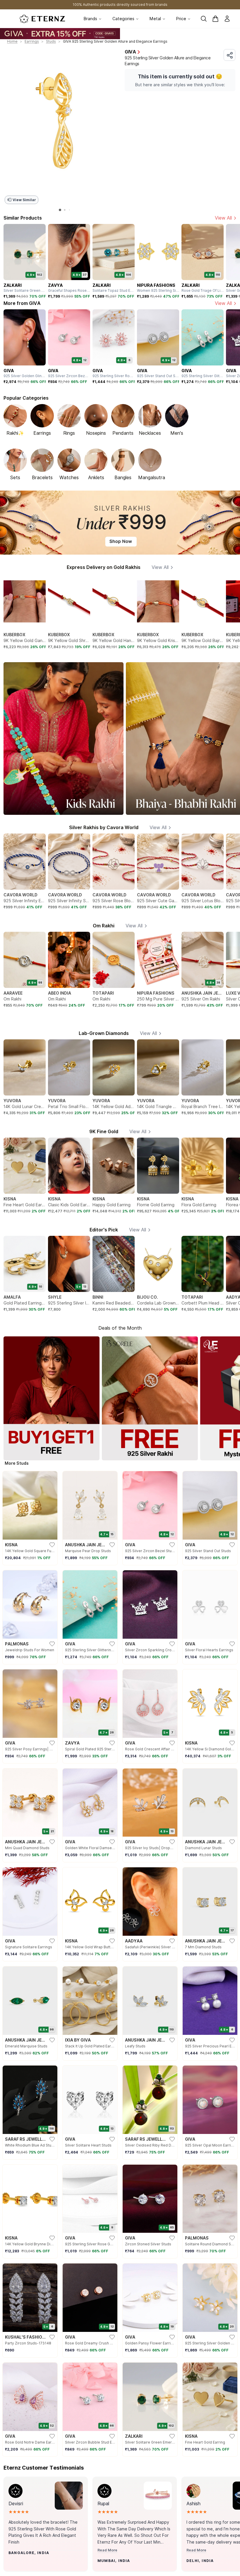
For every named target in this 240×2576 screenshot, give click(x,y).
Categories (123, 19)
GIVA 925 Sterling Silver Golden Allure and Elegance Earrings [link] (115, 41)
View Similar (24, 200)
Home (12, 41)
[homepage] (42, 19)
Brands (90, 19)
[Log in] (227, 19)
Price (181, 19)
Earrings (32, 41)
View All (223, 218)
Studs (51, 41)
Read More (107, 2550)
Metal (155, 19)
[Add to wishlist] (24, 2564)
